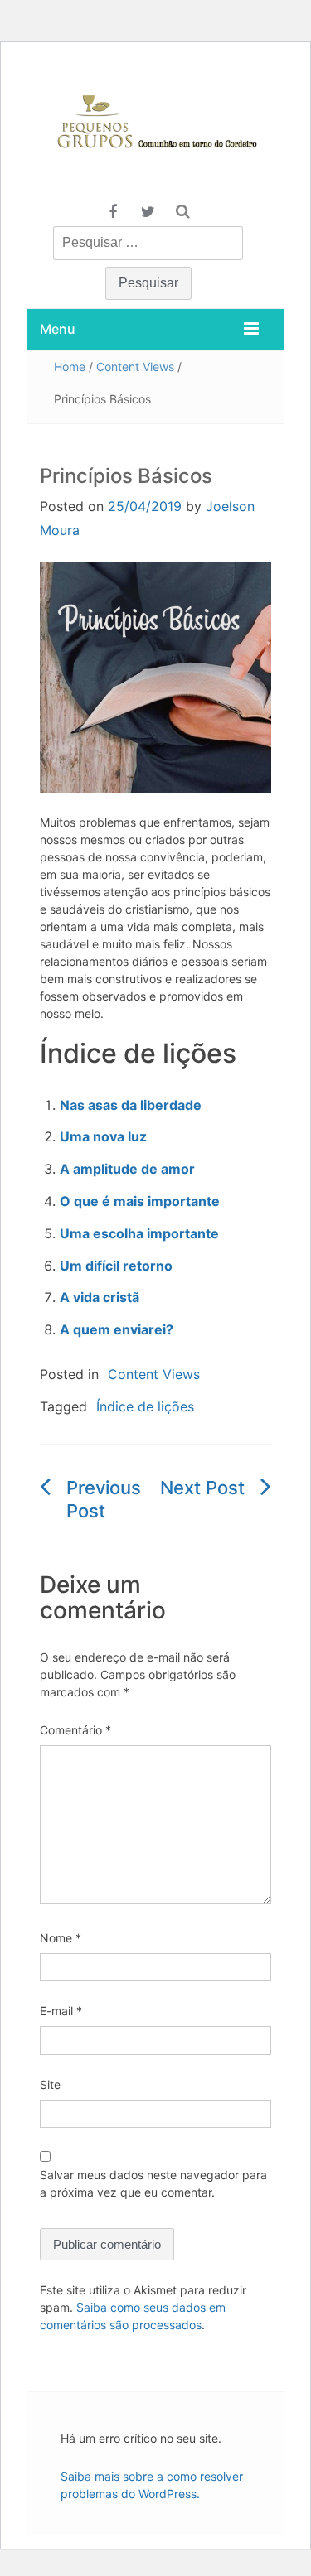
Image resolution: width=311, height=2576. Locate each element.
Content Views (135, 367)
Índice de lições (145, 1406)
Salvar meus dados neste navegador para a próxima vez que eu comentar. (153, 2183)
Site (50, 2084)
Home (70, 367)
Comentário (75, 1730)
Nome (61, 1938)
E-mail (61, 2011)
